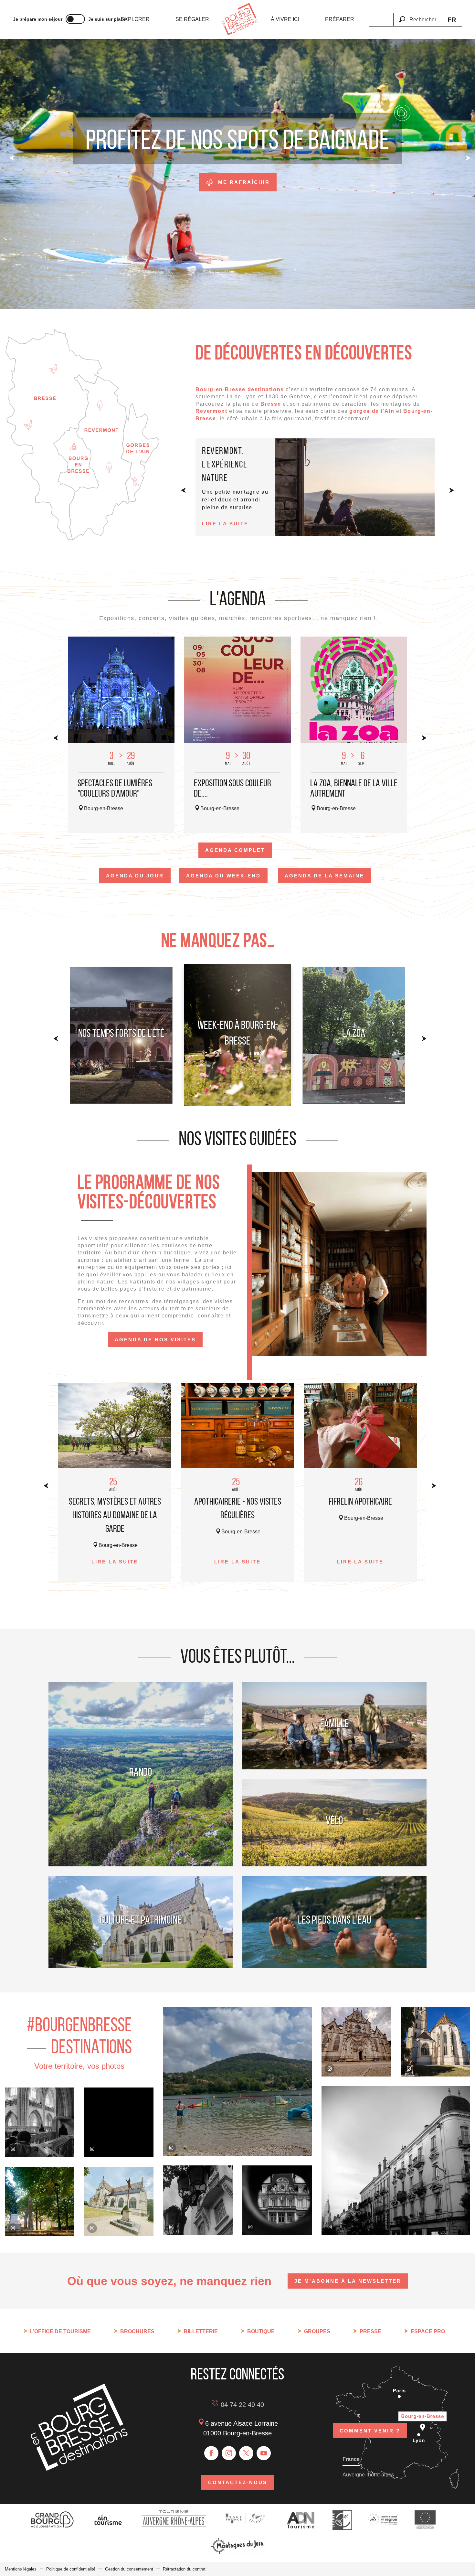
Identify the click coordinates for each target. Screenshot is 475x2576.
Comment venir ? (370, 2431)
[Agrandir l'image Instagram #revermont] (119, 2122)
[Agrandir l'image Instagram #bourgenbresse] (40, 2201)
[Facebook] (211, 2453)
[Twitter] (246, 2453)
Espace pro (428, 2331)
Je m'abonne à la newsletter (348, 2281)
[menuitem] (135, 19)
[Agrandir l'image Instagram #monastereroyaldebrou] (40, 2122)
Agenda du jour (135, 876)
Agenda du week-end (223, 876)
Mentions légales (21, 2569)
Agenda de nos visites (155, 1340)
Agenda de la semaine (324, 876)
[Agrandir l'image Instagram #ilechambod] (238, 2081)
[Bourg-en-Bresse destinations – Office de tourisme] (79, 2469)
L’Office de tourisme (60, 2331)
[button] (417, 16)
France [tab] (351, 2459)
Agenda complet (235, 850)
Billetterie (201, 2331)
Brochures (137, 2331)
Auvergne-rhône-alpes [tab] (368, 2475)
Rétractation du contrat (184, 2569)
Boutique (261, 2331)
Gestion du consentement (129, 2569)
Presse (370, 2331)
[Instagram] (229, 2453)
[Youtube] (264, 2453)
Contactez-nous (238, 2482)
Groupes (317, 2331)
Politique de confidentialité (71, 2569)
